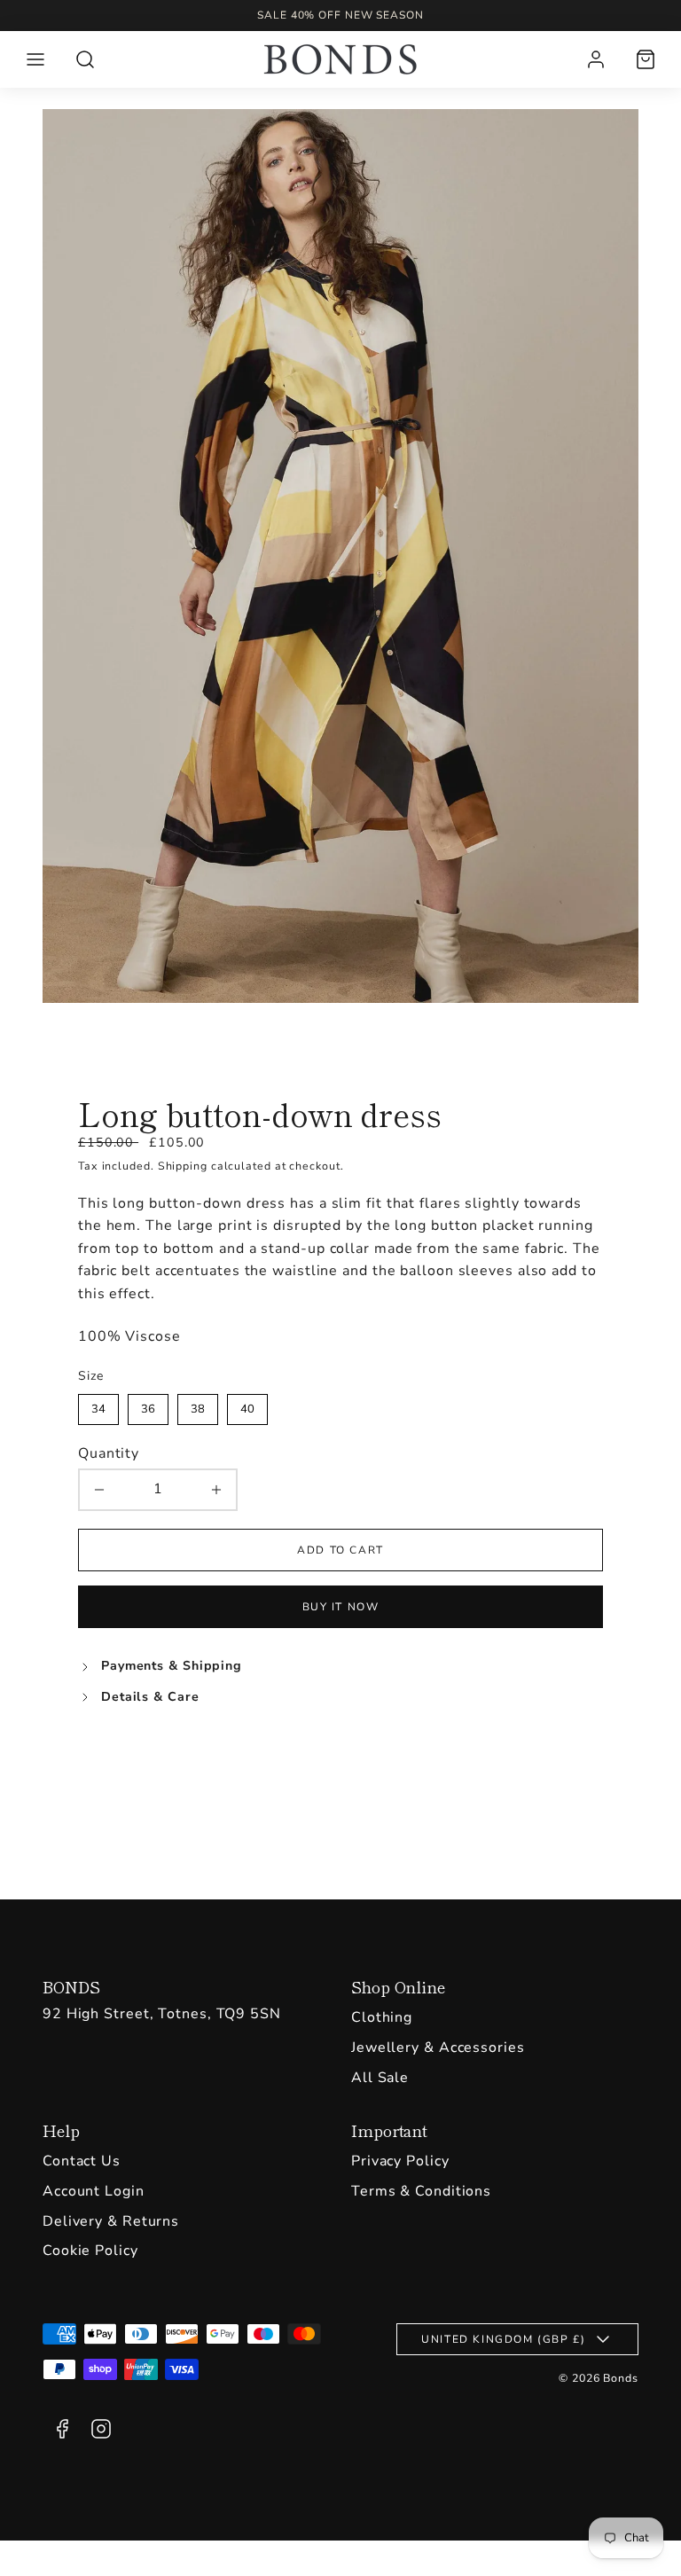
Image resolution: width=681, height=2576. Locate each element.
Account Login (94, 2191)
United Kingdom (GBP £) (503, 2339)
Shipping (183, 1166)
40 (247, 1405)
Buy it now (341, 1607)
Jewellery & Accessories (438, 2047)
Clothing (382, 2017)
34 (98, 1405)
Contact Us (82, 2161)
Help (61, 2130)
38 (198, 1405)
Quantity (109, 1453)
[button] (35, 59)
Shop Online (398, 1986)
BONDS (71, 1986)
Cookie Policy (90, 2251)
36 (148, 1405)
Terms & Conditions (421, 2191)
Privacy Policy (400, 2161)
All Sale (380, 2078)
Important (389, 2130)
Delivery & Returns (111, 2221)
